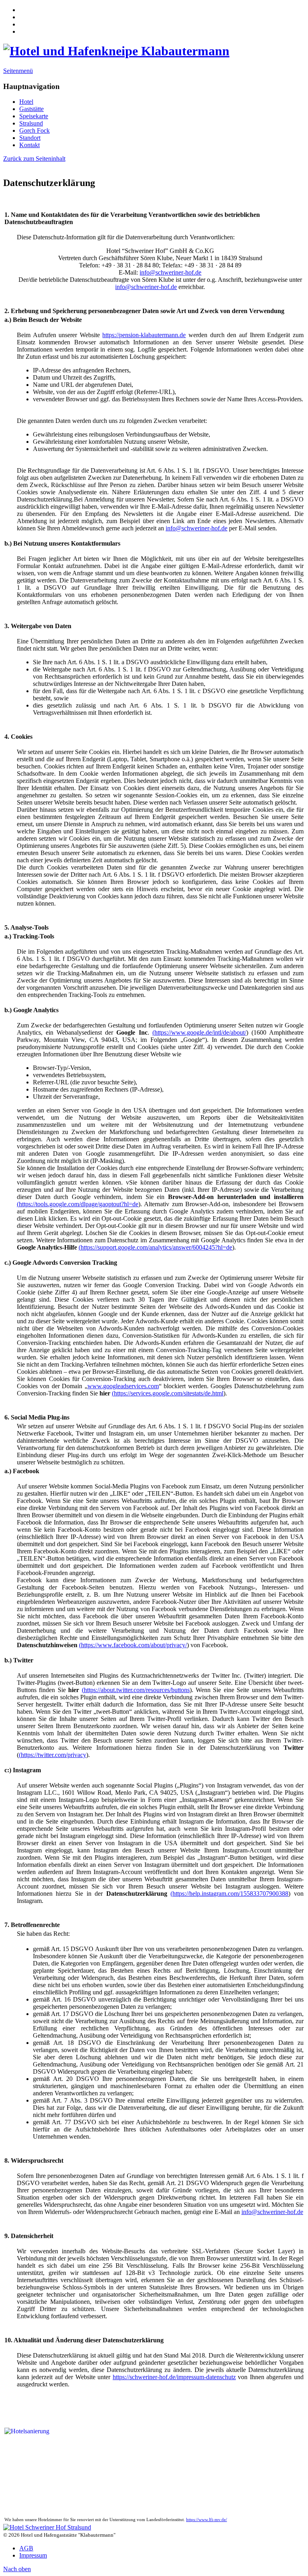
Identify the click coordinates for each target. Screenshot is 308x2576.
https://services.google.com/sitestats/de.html (169, 1393)
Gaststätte (31, 109)
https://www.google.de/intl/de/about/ (200, 1032)
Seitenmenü (18, 71)
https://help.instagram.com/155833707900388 (230, 1894)
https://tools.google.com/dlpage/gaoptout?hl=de (79, 1204)
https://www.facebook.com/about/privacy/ (134, 1645)
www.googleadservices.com (123, 1386)
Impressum (33, 2555)
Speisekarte (34, 116)
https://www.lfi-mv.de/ (207, 2520)
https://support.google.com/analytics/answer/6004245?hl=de (156, 1247)
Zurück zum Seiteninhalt (34, 159)
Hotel (26, 102)
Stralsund (31, 123)
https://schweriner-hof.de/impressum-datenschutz (174, 2377)
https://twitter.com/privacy (54, 1755)
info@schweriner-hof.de (170, 272)
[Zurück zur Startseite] (116, 51)
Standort (30, 138)
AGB (26, 2548)
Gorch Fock (34, 130)
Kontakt (29, 145)
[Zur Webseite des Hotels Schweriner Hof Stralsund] (47, 2527)
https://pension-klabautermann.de (144, 335)
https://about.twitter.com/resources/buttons (137, 1690)
